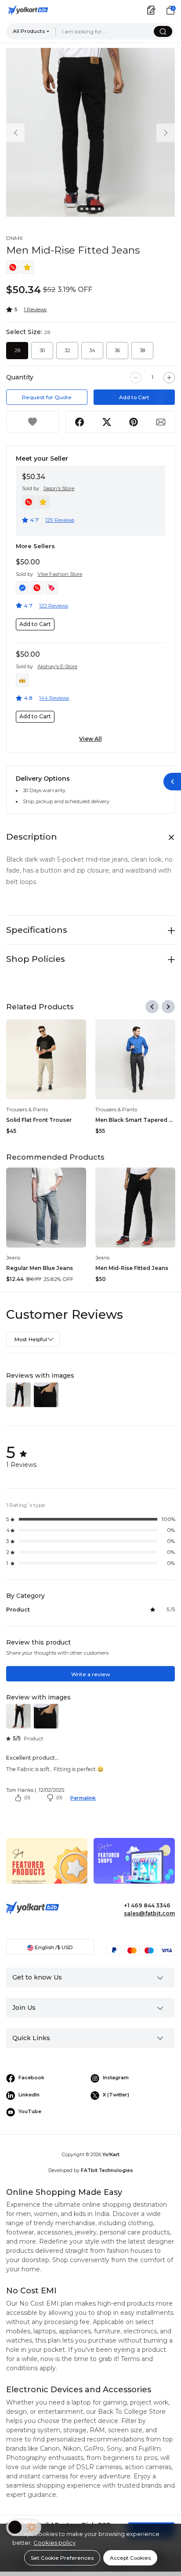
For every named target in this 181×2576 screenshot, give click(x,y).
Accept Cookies (130, 2558)
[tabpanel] (90, 132)
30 (42, 350)
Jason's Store (59, 488)
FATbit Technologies (107, 2170)
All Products (29, 31)
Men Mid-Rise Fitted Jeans (132, 1268)
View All (90, 739)
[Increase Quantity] (169, 378)
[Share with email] (161, 422)
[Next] (168, 1007)
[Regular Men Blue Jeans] (46, 1208)
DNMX (14, 238)
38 (142, 350)
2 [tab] (88, 210)
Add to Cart (134, 397)
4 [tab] (101, 210)
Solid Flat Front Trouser (39, 1120)
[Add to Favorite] (33, 422)
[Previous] (152, 1007)
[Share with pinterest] (134, 422)
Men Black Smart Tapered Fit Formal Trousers (135, 1120)
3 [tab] (94, 210)
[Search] (163, 31)
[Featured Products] (47, 1868)
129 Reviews (60, 520)
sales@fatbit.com (149, 1913)
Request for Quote (47, 397)
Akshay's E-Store (57, 666)
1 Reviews (35, 309)
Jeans (13, 1257)
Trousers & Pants (27, 1109)
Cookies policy (54, 2543)
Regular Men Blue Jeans (40, 1268)
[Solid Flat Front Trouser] (46, 1059)
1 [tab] (83, 210)
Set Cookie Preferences (62, 2558)
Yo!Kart (111, 2155)
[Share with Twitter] (107, 422)
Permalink (83, 1798)
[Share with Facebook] (79, 422)
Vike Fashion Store (60, 574)
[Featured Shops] (134, 1868)
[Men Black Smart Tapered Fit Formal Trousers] (135, 1059)
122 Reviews (54, 606)
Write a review (91, 1674)
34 (92, 350)
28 (17, 350)
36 (117, 350)
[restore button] (172, 782)
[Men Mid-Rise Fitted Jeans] (135, 1208)
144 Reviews (54, 698)
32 (67, 350)
